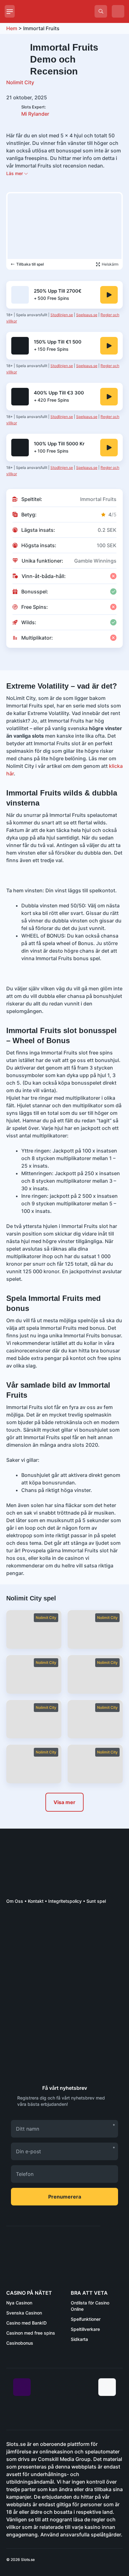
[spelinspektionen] (17, 1925)
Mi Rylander (35, 111)
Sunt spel (96, 1901)
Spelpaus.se (87, 315)
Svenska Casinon (24, 2313)
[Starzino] (109, 346)
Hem (12, 28)
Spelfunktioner (86, 2319)
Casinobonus (20, 2343)
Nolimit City (20, 82)
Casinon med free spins (31, 2333)
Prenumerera (65, 2197)
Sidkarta (79, 2339)
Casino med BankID (26, 2323)
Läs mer (15, 173)
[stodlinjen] (53, 2061)
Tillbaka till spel (30, 264)
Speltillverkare (85, 2329)
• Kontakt (33, 1901)
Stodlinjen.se (62, 315)
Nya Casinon (19, 2303)
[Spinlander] (109, 295)
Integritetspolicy (65, 1901)
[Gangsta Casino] (109, 397)
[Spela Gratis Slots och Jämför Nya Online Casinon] (57, 11)
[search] (101, 11)
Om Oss (15, 1901)
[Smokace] (109, 448)
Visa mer (64, 1802)
